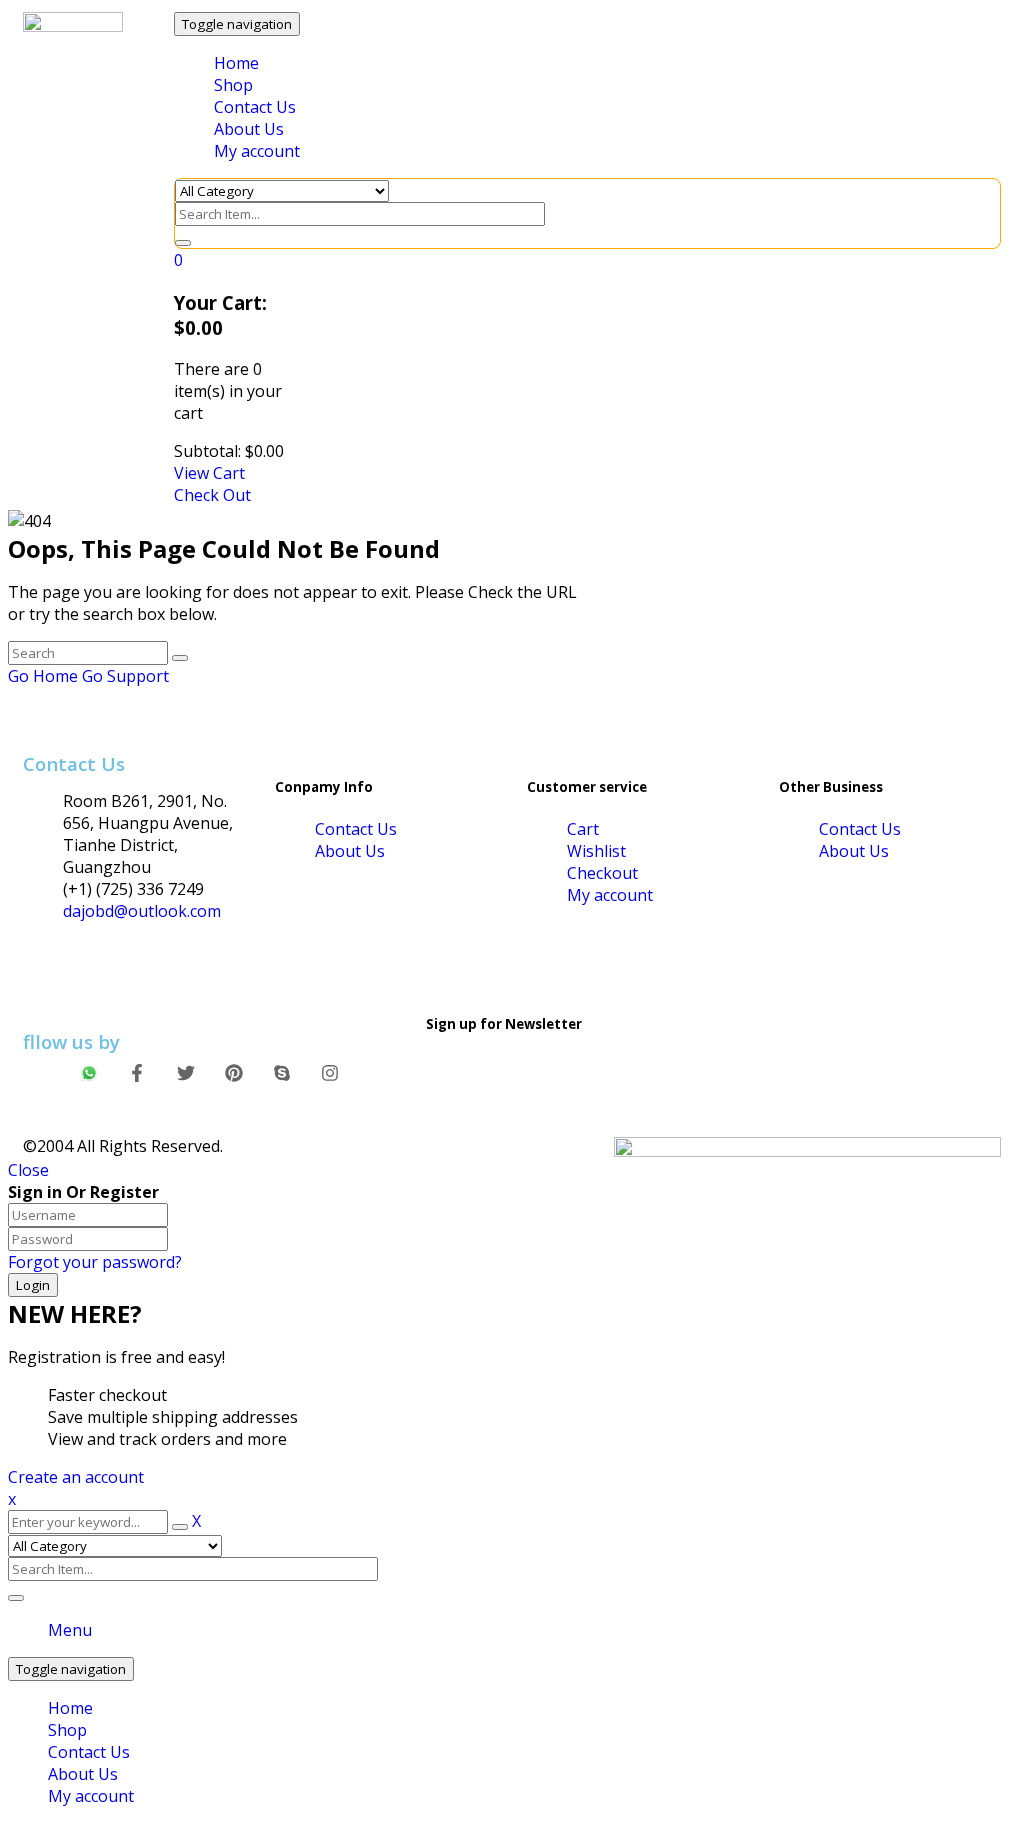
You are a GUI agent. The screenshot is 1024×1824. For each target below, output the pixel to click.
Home (70, 1708)
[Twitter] (185, 1073)
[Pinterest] (233, 1073)
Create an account (76, 1477)
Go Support (125, 676)
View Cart (209, 473)
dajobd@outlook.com (142, 911)
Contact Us (89, 1752)
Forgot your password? (95, 1262)
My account (91, 1796)
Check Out (212, 495)
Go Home (43, 676)
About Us (83, 1774)
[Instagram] (329, 1073)
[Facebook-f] (137, 1073)
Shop (67, 1730)
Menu (70, 1630)
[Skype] (281, 1073)
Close (28, 1170)
